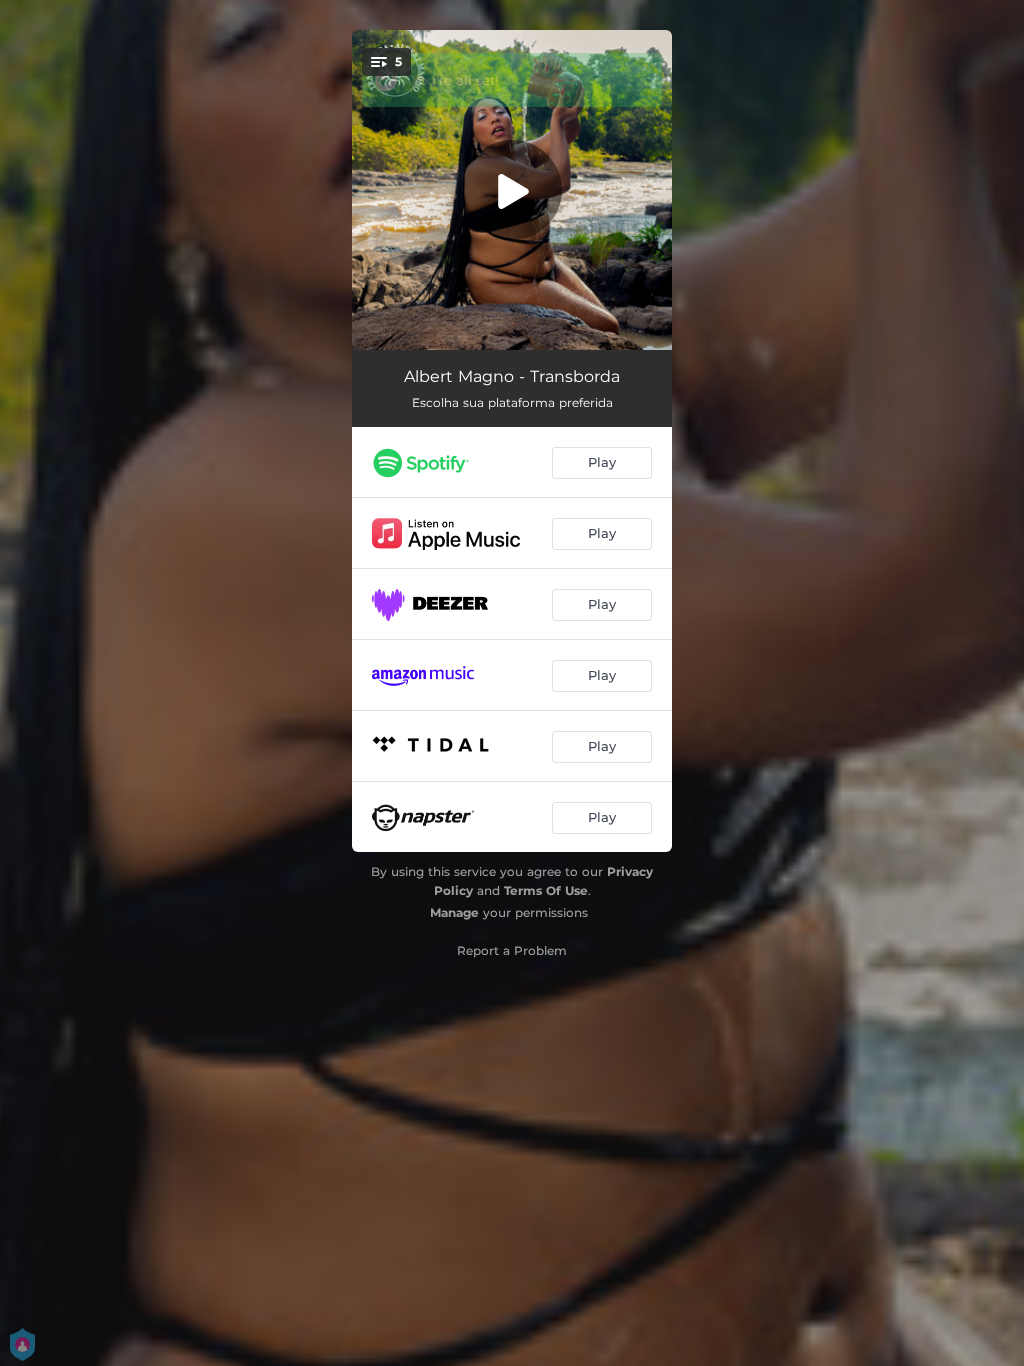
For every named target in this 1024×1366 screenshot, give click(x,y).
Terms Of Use (546, 890)
